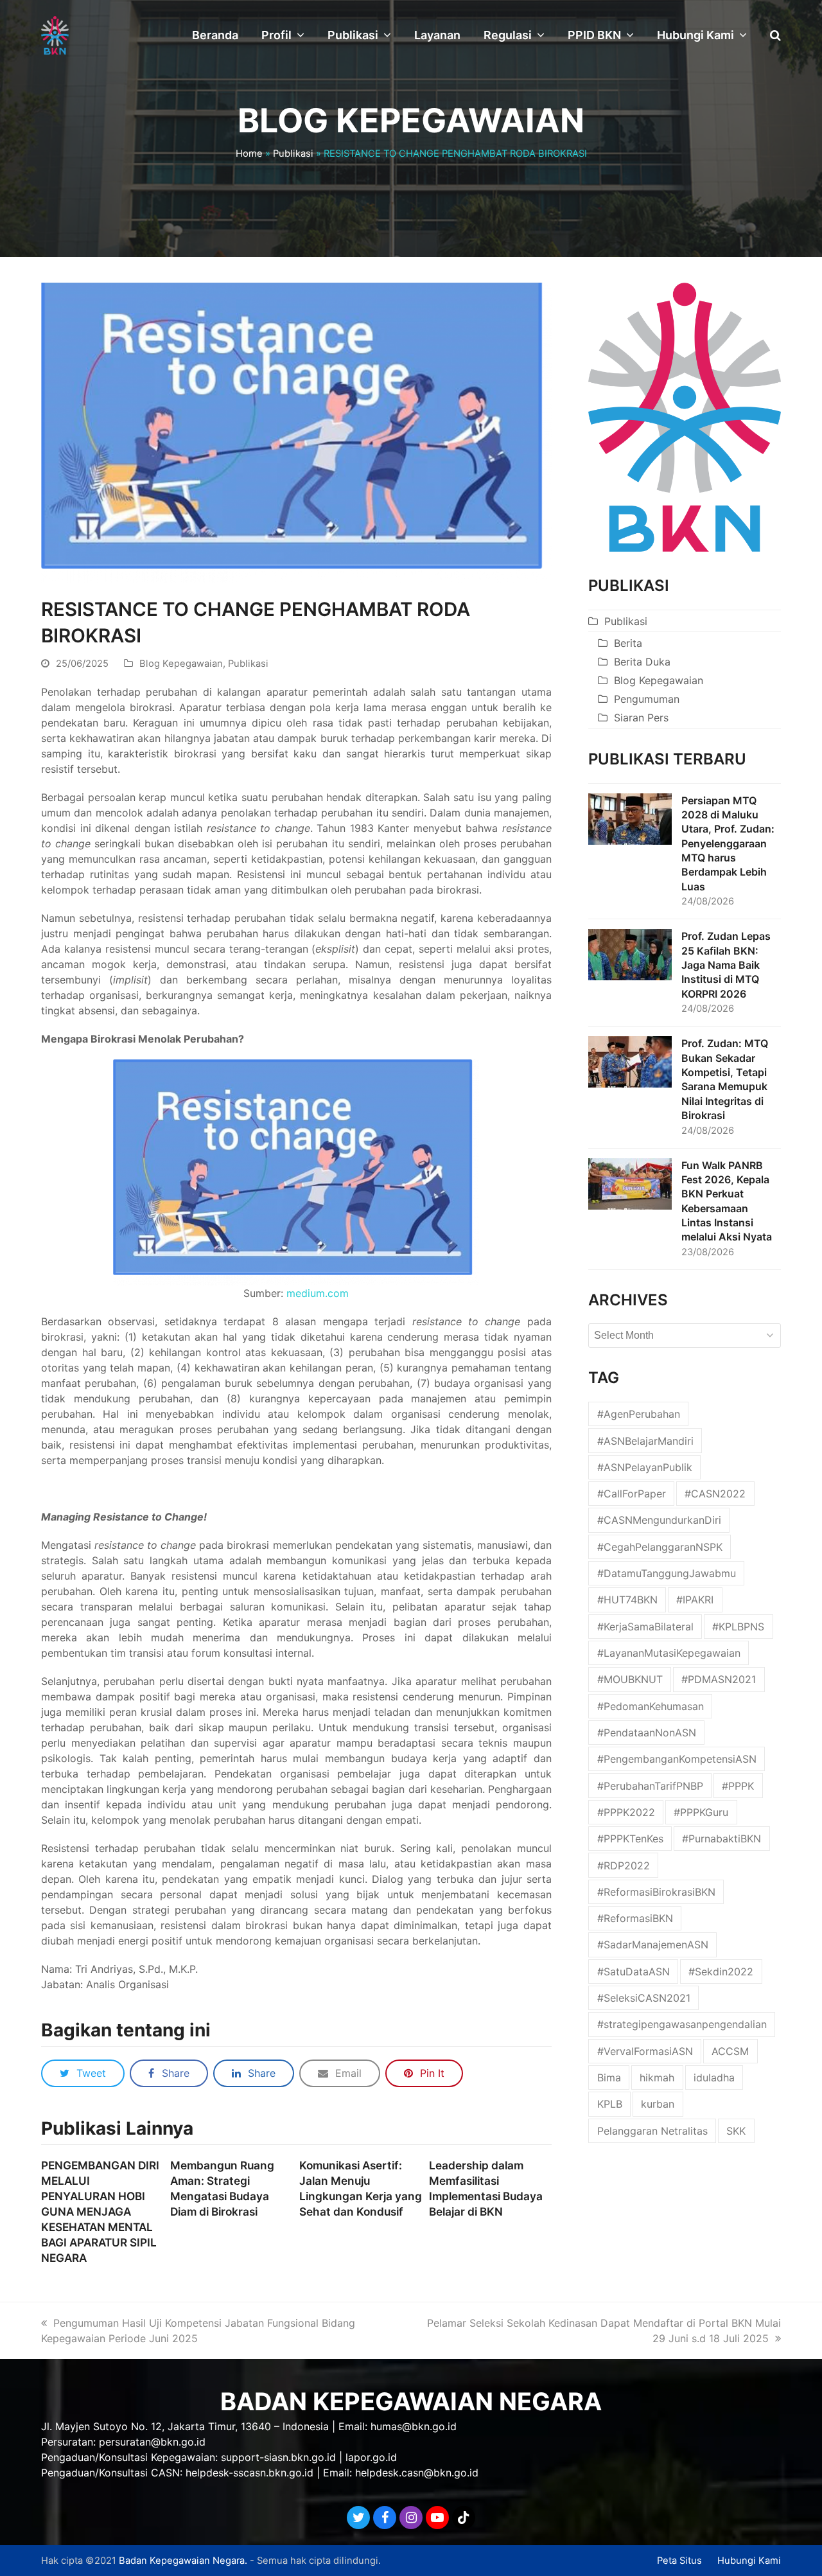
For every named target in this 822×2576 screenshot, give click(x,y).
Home (249, 154)
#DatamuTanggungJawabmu (667, 1573)
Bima (609, 2078)
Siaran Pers (641, 718)
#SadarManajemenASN (653, 1945)
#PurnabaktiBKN (721, 1839)
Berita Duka (642, 662)
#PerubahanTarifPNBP (650, 1786)
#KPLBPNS (738, 1627)
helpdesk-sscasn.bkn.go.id (249, 2473)
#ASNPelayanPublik (645, 1467)
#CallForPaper (632, 1494)
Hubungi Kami (749, 2561)
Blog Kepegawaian (181, 664)
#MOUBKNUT (630, 1679)
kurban (658, 2104)
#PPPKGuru (701, 1812)
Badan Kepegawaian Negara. (183, 2561)
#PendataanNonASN (647, 1733)
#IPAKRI (695, 1600)
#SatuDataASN (634, 1972)
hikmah (657, 2078)
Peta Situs (679, 2561)
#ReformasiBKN (635, 1918)
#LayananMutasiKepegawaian (669, 1653)
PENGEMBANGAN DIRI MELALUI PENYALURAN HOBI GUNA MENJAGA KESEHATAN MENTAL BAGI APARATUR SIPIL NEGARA (100, 2212)
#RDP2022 (624, 1866)
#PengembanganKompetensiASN (677, 1759)
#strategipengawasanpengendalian (682, 2024)
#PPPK (738, 1786)
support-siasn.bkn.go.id (278, 2457)
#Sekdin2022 (721, 1972)
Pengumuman (647, 699)
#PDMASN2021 (719, 1679)
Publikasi (293, 154)
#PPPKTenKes (630, 1839)
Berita (628, 643)
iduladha (714, 2078)
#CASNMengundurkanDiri (659, 1520)
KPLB (610, 2104)
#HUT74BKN (627, 1600)
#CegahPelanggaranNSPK (660, 1547)
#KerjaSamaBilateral (645, 1627)
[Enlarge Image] (296, 432)
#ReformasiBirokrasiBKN (656, 1892)
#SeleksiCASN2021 (644, 1998)
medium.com (318, 1293)
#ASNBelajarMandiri (645, 1441)
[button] (775, 35)
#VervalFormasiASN (645, 2051)
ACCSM (730, 2051)
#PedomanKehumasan (651, 1706)
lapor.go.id (371, 2457)
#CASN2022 (715, 1494)
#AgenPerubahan (639, 1414)
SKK (736, 2131)
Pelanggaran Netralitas (652, 2131)
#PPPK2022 (626, 1812)
